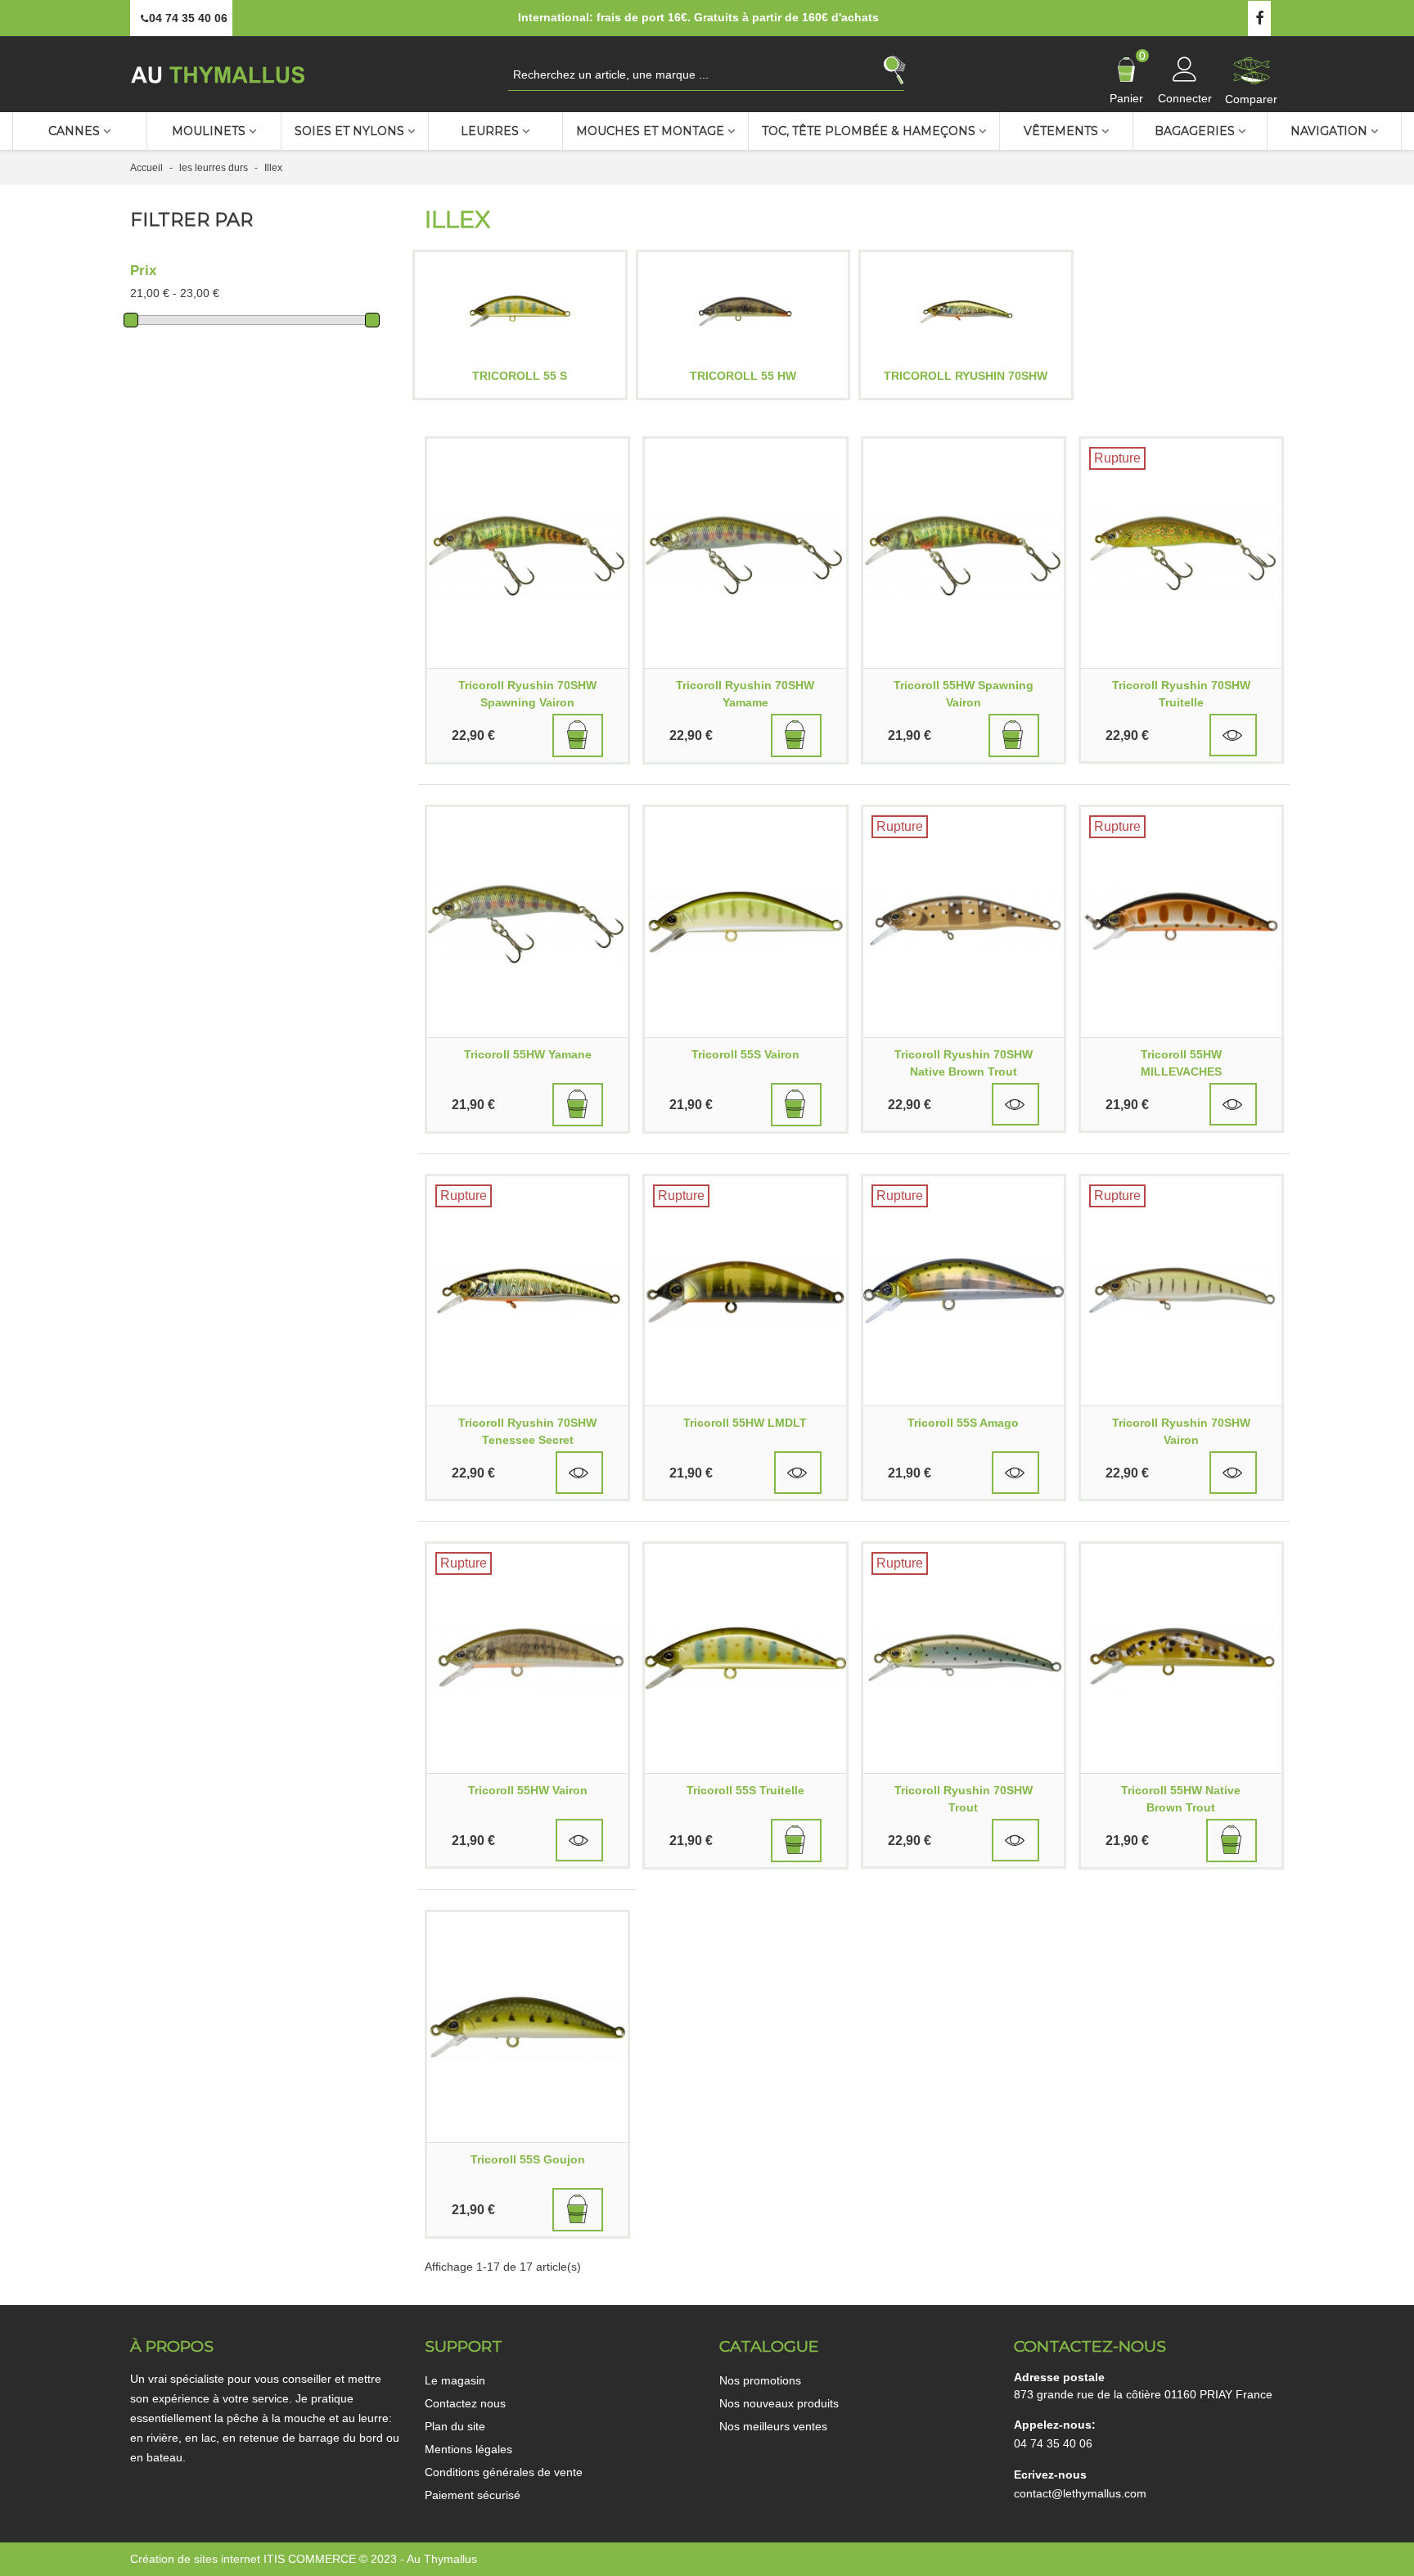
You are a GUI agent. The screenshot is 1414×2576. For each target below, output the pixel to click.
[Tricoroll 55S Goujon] (527, 2027)
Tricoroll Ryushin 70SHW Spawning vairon (527, 694)
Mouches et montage (650, 131)
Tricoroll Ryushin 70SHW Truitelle (1181, 694)
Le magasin (455, 2380)
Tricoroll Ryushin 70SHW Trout (964, 1799)
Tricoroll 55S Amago (963, 1423)
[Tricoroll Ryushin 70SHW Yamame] (745, 553)
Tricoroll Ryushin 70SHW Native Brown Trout (964, 1063)
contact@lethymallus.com (1080, 2493)
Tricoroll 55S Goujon (528, 2159)
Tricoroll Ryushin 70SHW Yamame (745, 694)
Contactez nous (465, 2403)
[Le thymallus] (220, 74)
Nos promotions (760, 2380)
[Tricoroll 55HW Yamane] (527, 922)
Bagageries (1195, 131)
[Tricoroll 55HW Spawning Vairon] (964, 553)
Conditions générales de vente (504, 2472)
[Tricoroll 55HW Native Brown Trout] (1181, 1658)
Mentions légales (468, 2449)
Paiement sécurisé (473, 2495)
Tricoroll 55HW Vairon (528, 1790)
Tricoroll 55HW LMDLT (745, 1423)
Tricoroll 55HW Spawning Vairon (964, 694)
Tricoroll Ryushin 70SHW (966, 376)
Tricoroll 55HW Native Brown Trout (1181, 1799)
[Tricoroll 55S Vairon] (745, 922)
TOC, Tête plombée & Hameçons (869, 131)
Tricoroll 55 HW (743, 376)
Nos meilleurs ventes (773, 2426)
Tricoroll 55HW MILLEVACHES (1181, 1063)
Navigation (1329, 131)
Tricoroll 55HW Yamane (528, 1054)
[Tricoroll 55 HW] (743, 311)
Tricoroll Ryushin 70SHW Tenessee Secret (527, 1431)
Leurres (490, 131)
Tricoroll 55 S (520, 376)
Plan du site (455, 2426)
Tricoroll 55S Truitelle (745, 1790)
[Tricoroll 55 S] (520, 311)
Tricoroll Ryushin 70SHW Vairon (1181, 1431)
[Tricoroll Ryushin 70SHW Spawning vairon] (527, 553)
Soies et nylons (349, 131)
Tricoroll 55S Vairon (745, 1054)
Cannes (74, 131)
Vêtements (1061, 131)
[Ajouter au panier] (578, 735)
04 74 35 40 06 (1053, 2443)
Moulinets (209, 131)
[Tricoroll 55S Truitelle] (745, 1658)
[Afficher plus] (1233, 735)
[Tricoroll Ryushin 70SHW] (966, 311)
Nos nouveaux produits (779, 2403)
